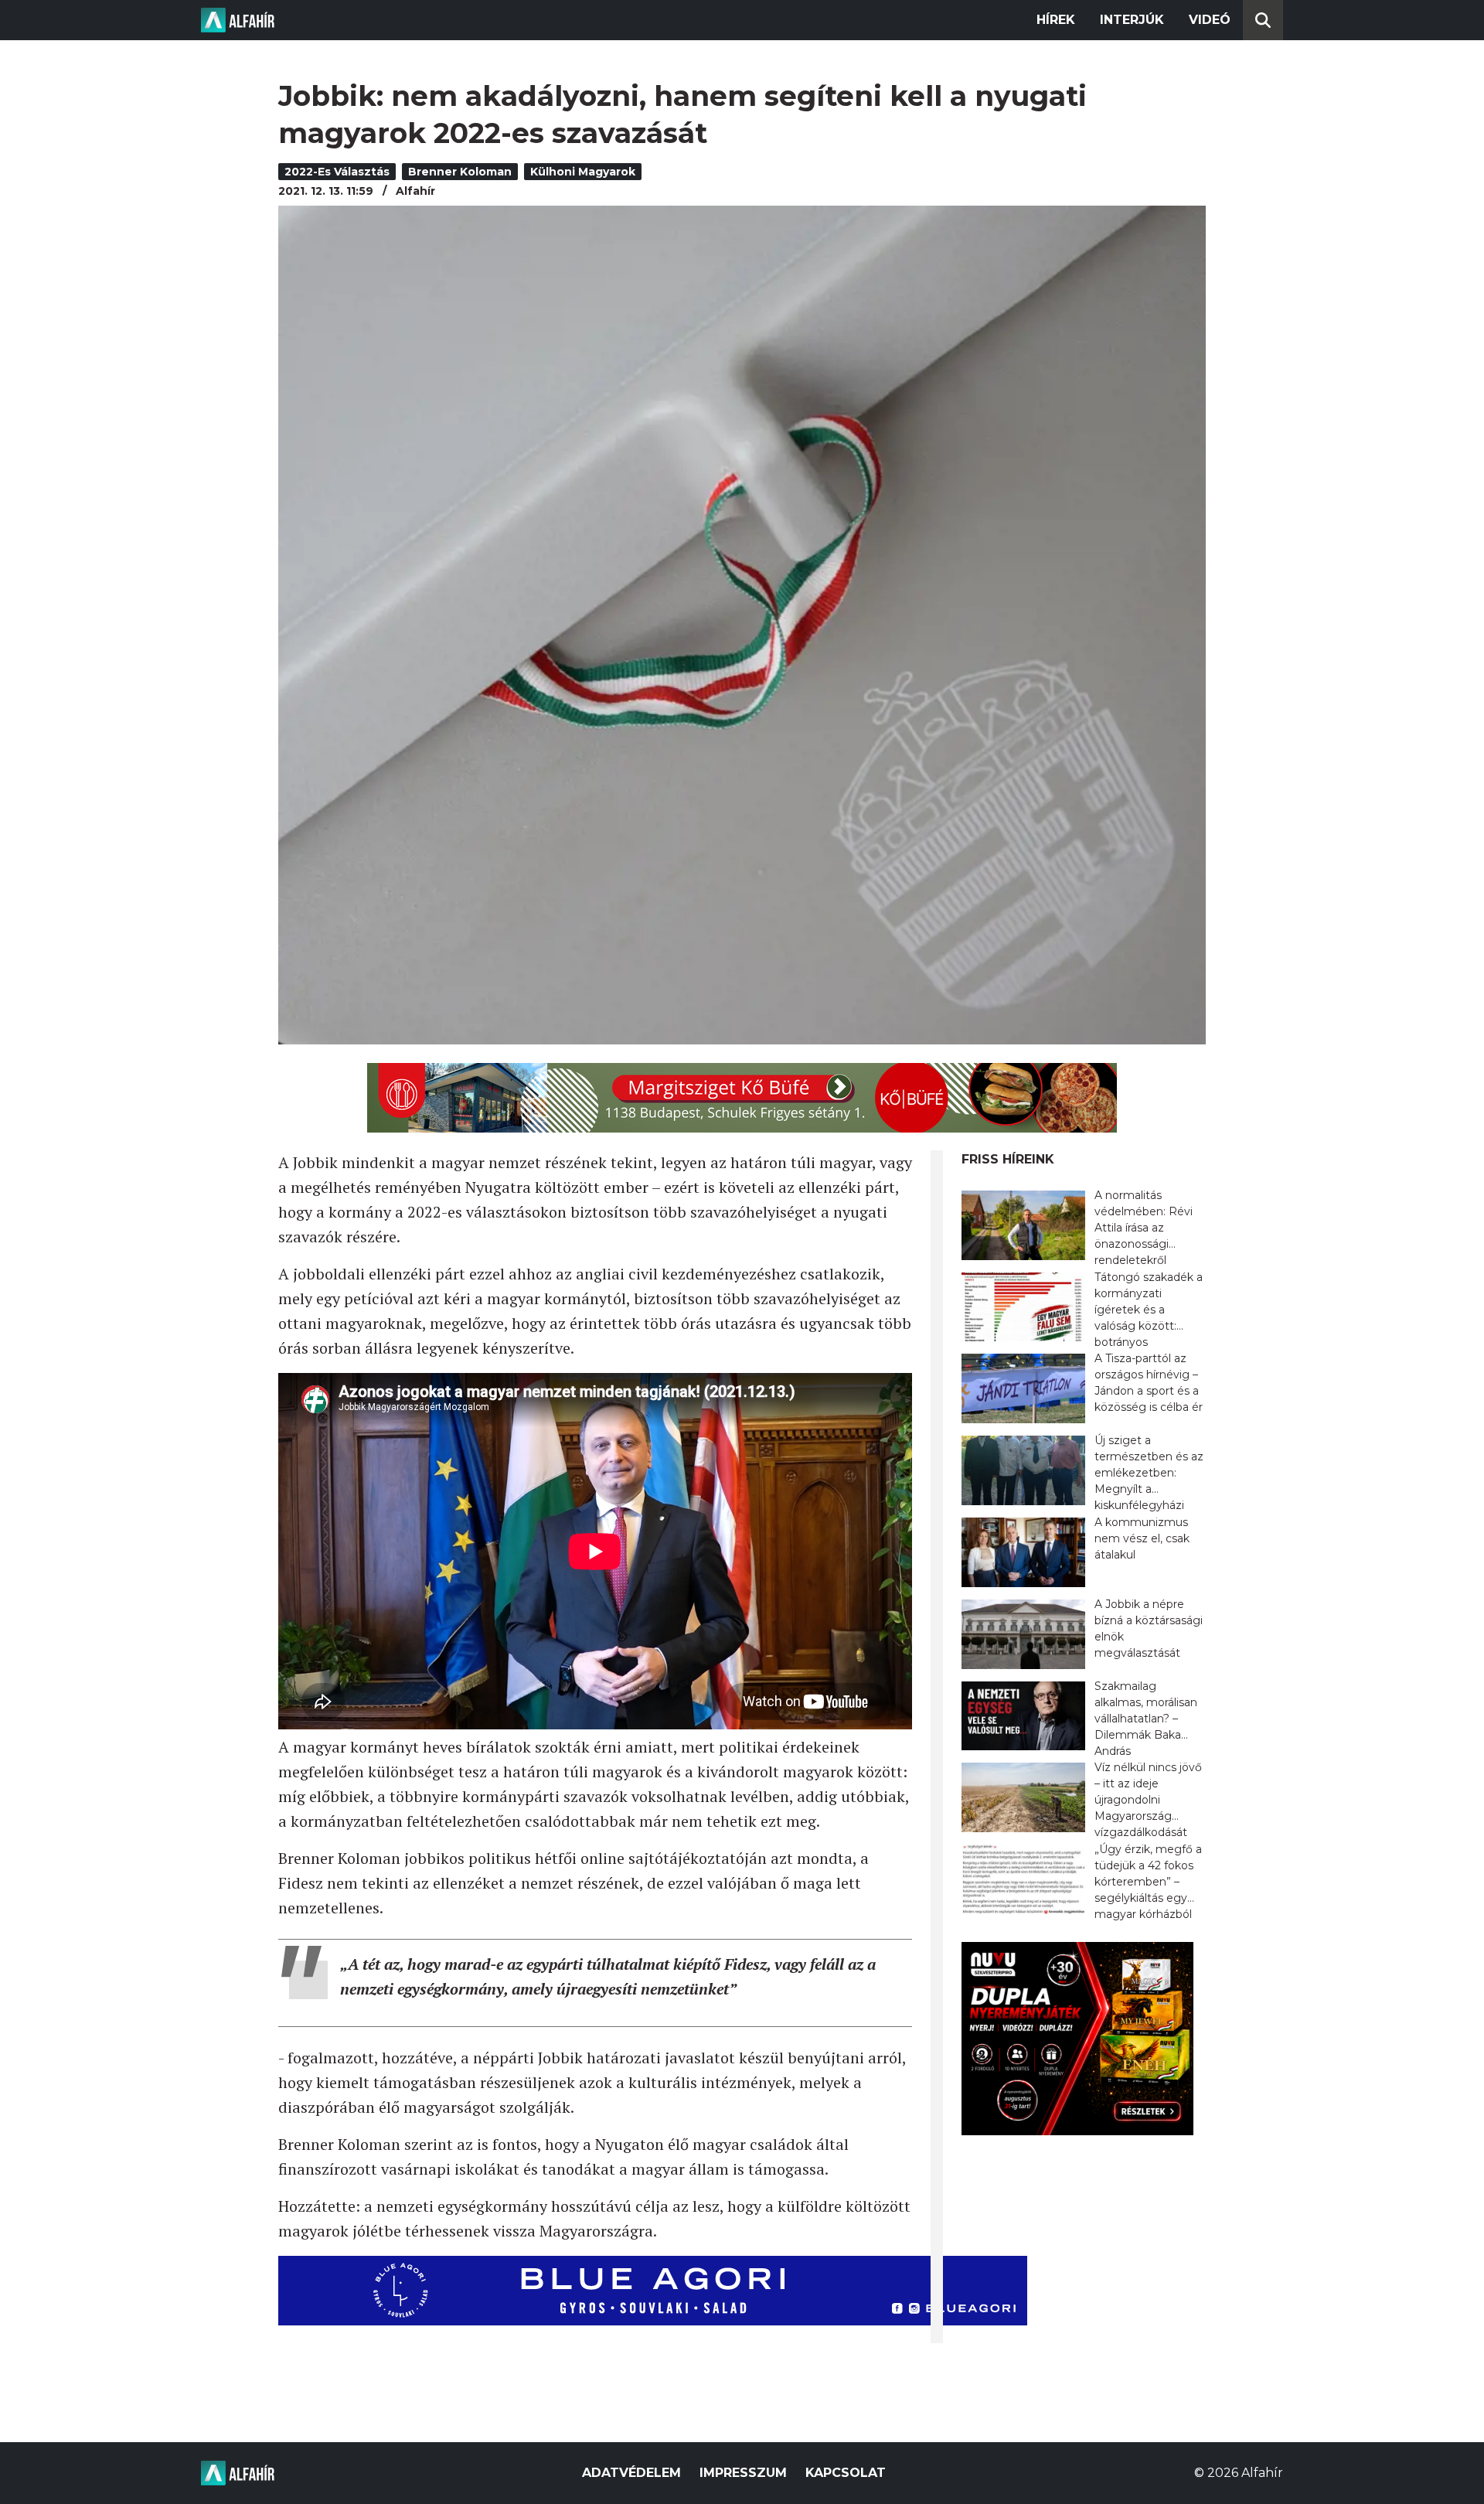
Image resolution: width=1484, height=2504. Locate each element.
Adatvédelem (631, 2473)
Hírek (1056, 20)
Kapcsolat (846, 2473)
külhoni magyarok (583, 172)
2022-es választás (337, 172)
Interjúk (1132, 20)
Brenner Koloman (460, 172)
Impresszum (743, 2473)
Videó (1210, 20)
